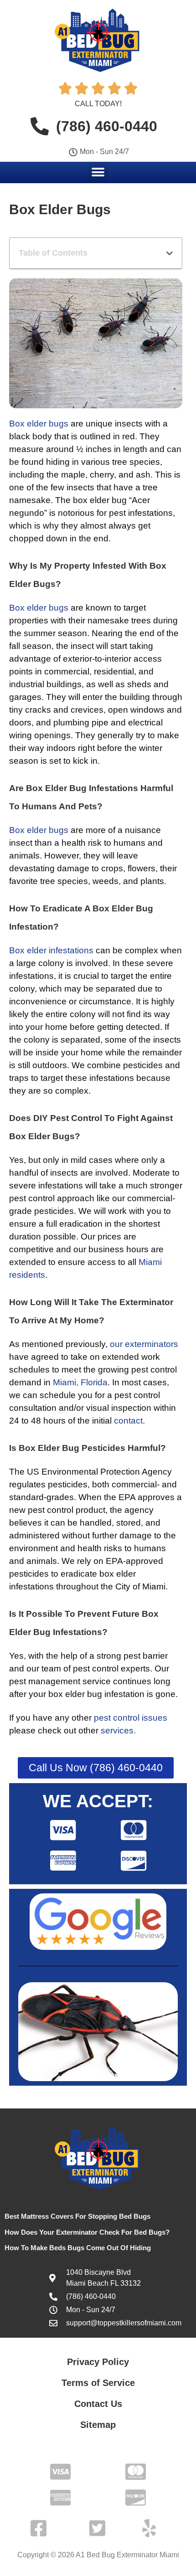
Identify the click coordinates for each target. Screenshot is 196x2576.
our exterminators (144, 1344)
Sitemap (98, 2425)
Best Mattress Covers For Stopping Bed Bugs (77, 2216)
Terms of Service (98, 2383)
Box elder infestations (51, 950)
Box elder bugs (39, 424)
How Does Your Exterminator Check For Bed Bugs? (87, 2232)
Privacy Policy (98, 2362)
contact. (129, 1421)
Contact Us (98, 2404)
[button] (98, 172)
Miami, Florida (80, 1382)
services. (118, 1730)
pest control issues (131, 1718)
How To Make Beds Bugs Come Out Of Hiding (78, 2248)
